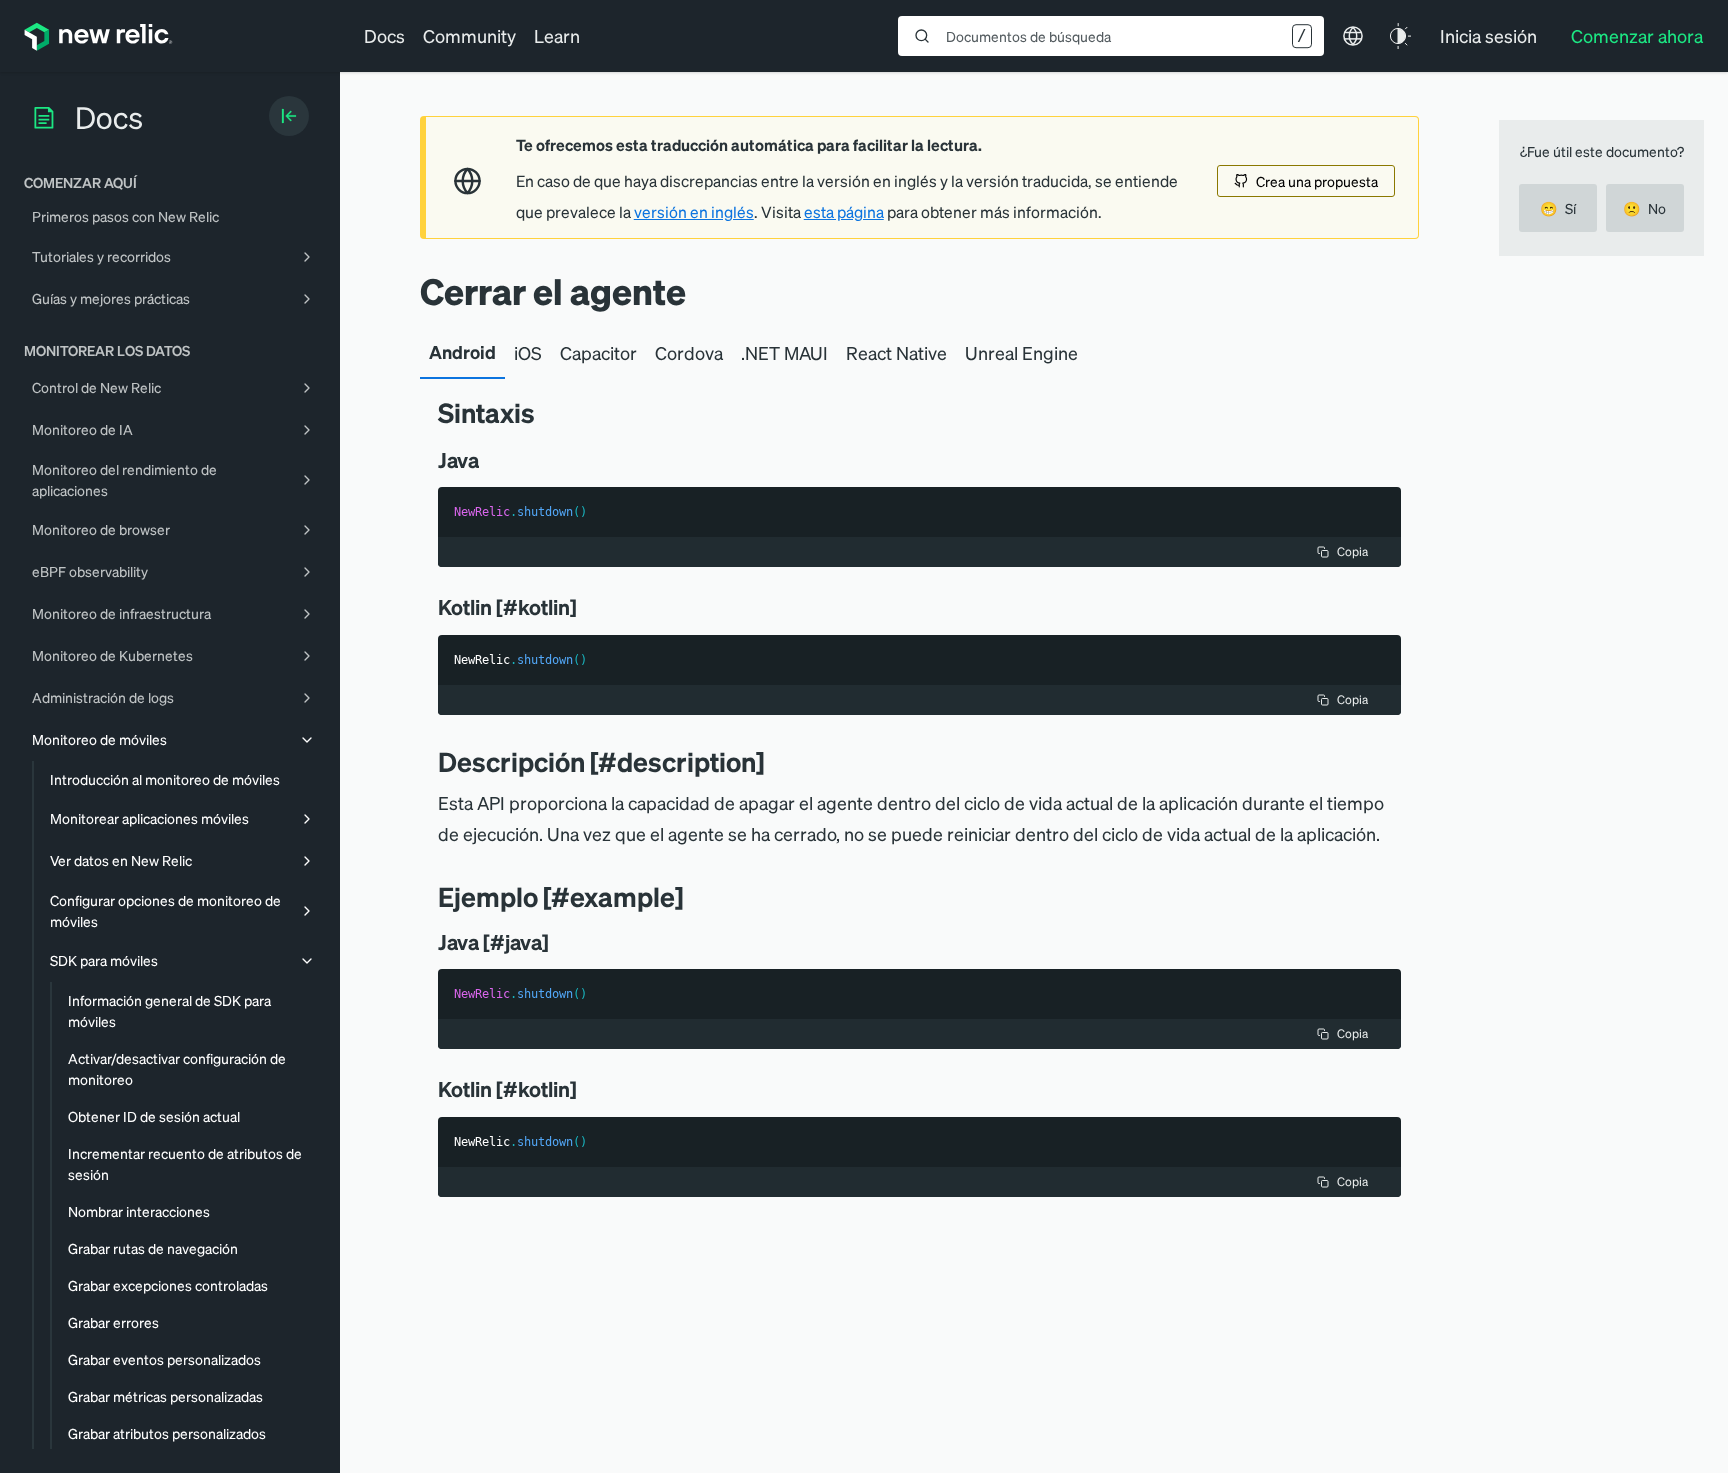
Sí (1558, 208)
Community (469, 35)
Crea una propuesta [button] (1317, 181)
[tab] (462, 353)
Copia (1352, 551)
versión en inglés (694, 212)
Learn (557, 35)
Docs (384, 35)
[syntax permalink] (550, 412)
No (1644, 208)
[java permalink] (493, 460)
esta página (844, 212)
